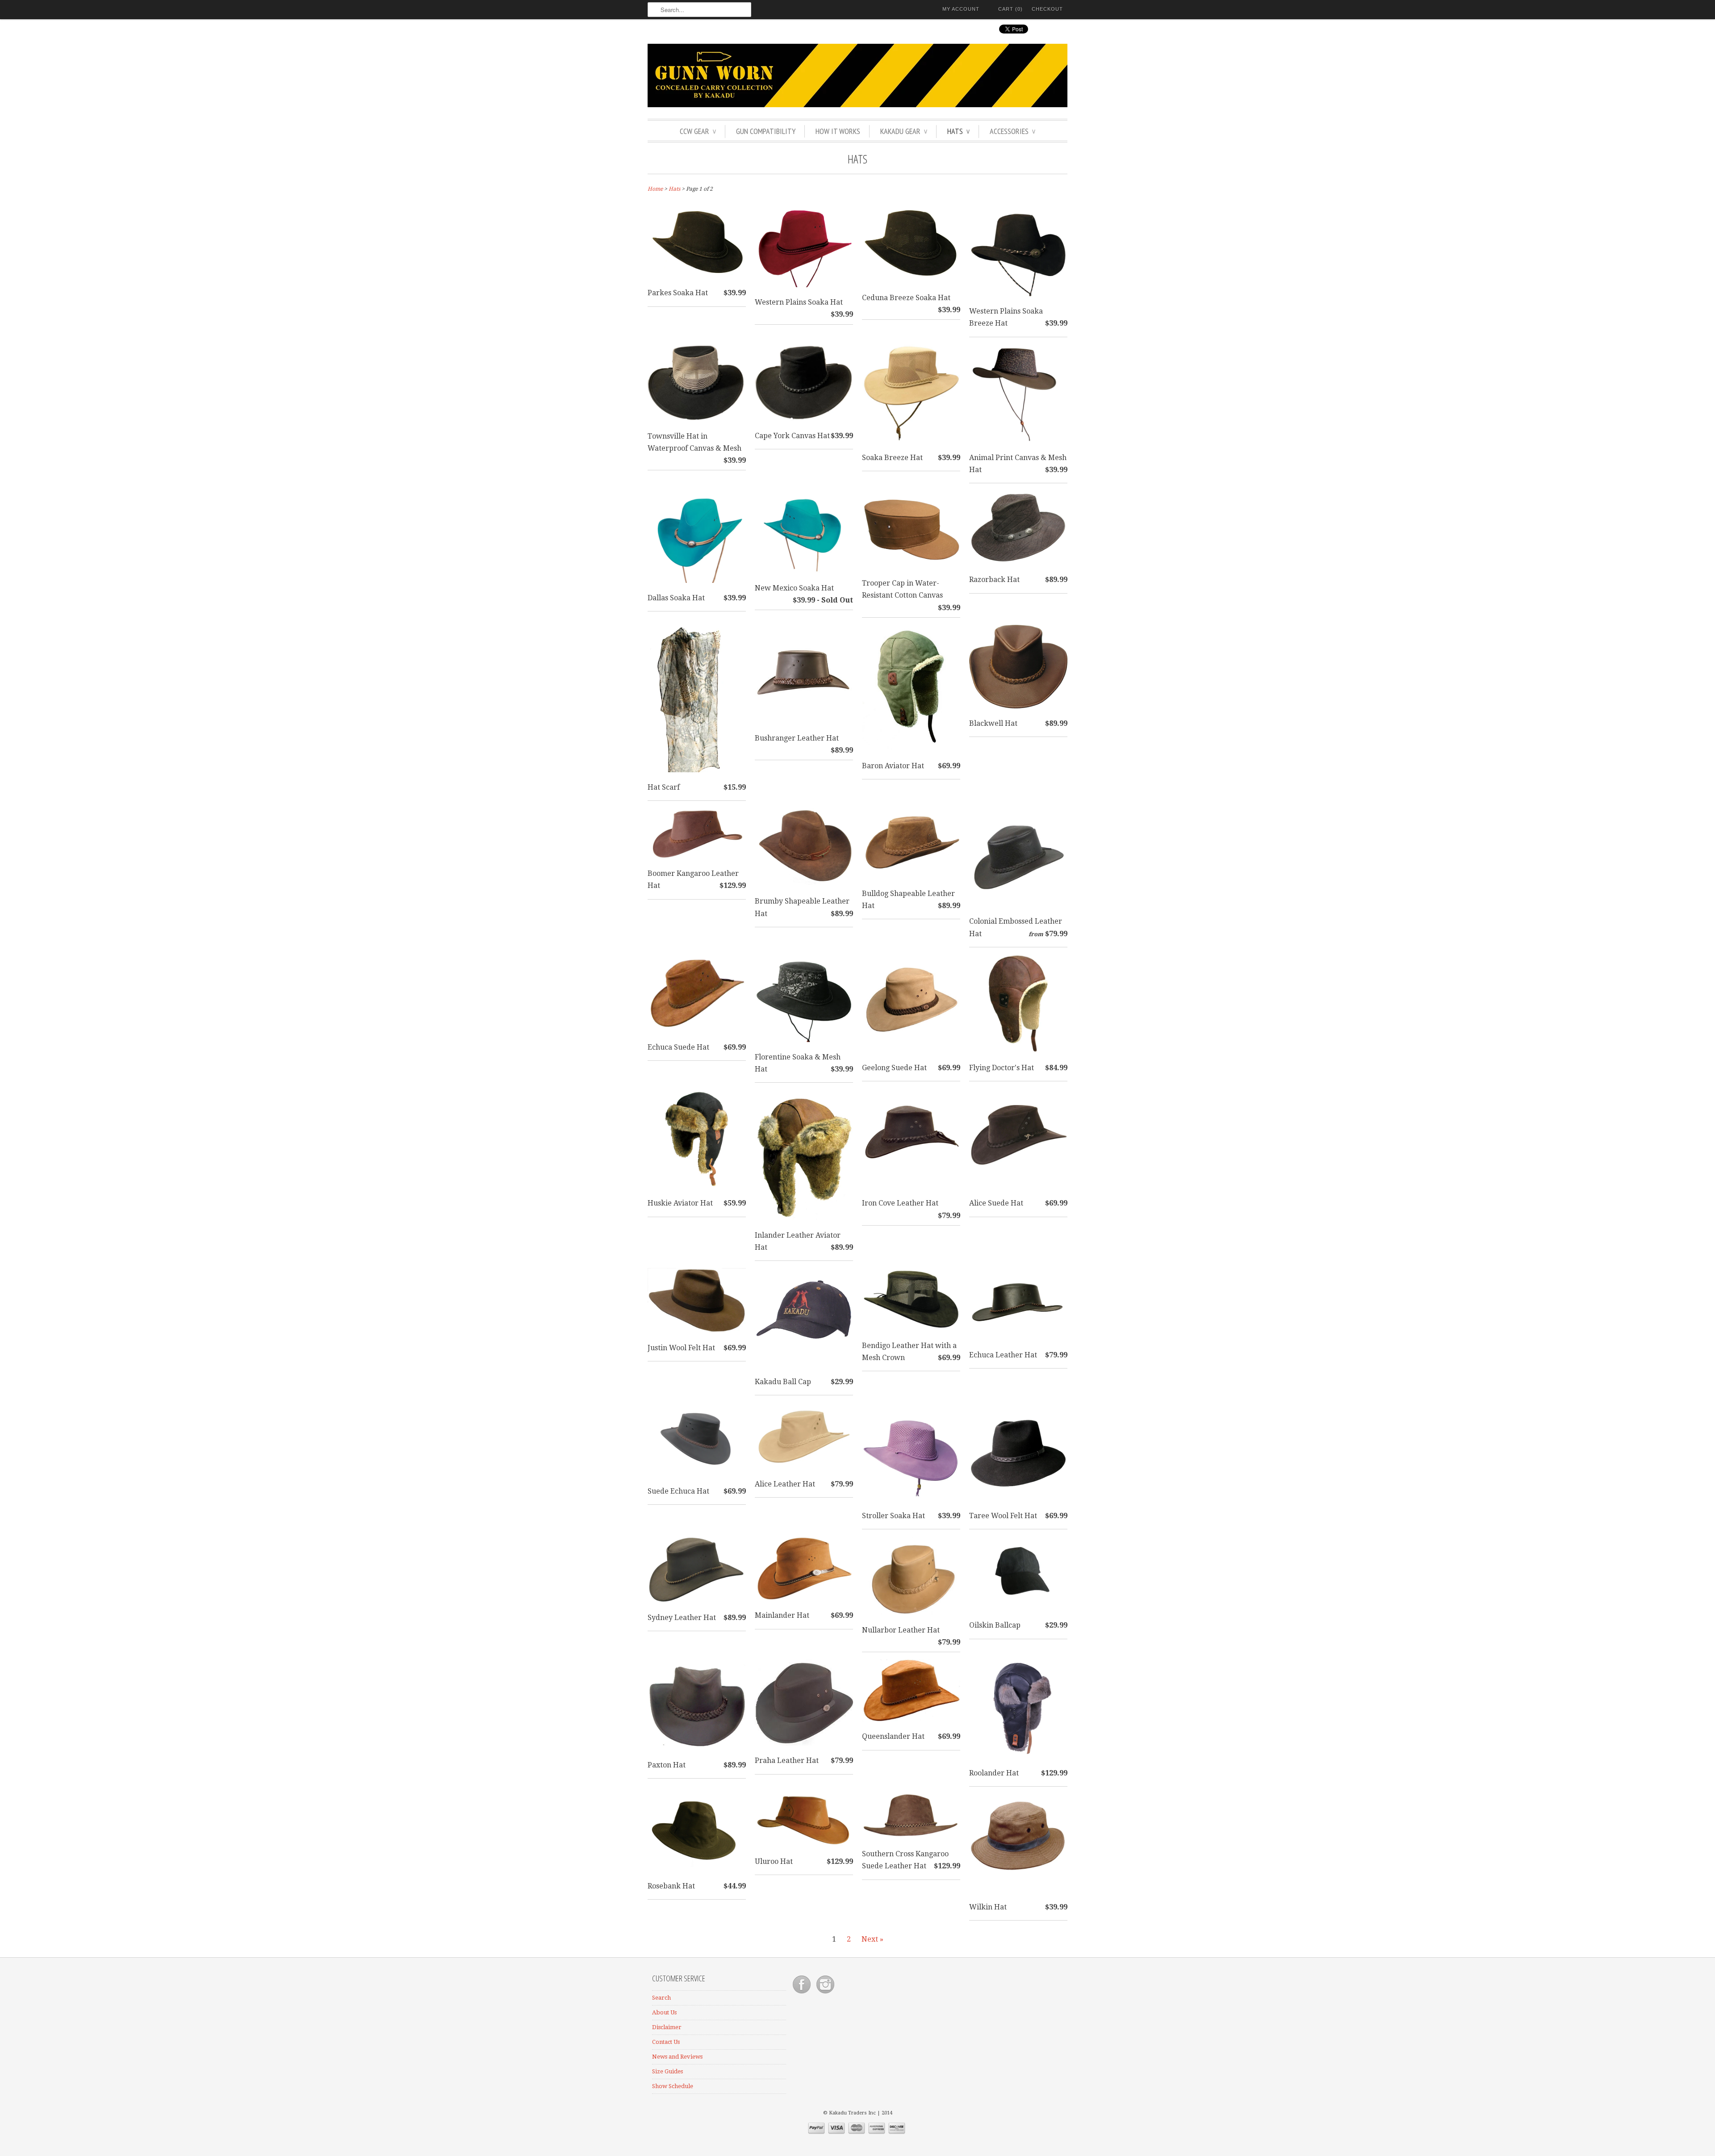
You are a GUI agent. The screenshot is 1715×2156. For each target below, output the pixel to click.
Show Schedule (673, 2086)
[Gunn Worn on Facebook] (802, 1994)
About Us (664, 2012)
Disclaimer (667, 2027)
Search (661, 1998)
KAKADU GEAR (904, 131)
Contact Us (666, 2042)
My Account (961, 9)
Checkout (1047, 9)
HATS (958, 131)
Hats (857, 159)
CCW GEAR (698, 131)
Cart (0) (1010, 9)
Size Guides (667, 2071)
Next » (872, 1939)
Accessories (1012, 131)
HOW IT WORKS (838, 131)
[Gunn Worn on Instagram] (825, 1994)
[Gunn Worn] (857, 77)
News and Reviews (677, 2057)
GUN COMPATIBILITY (766, 131)
